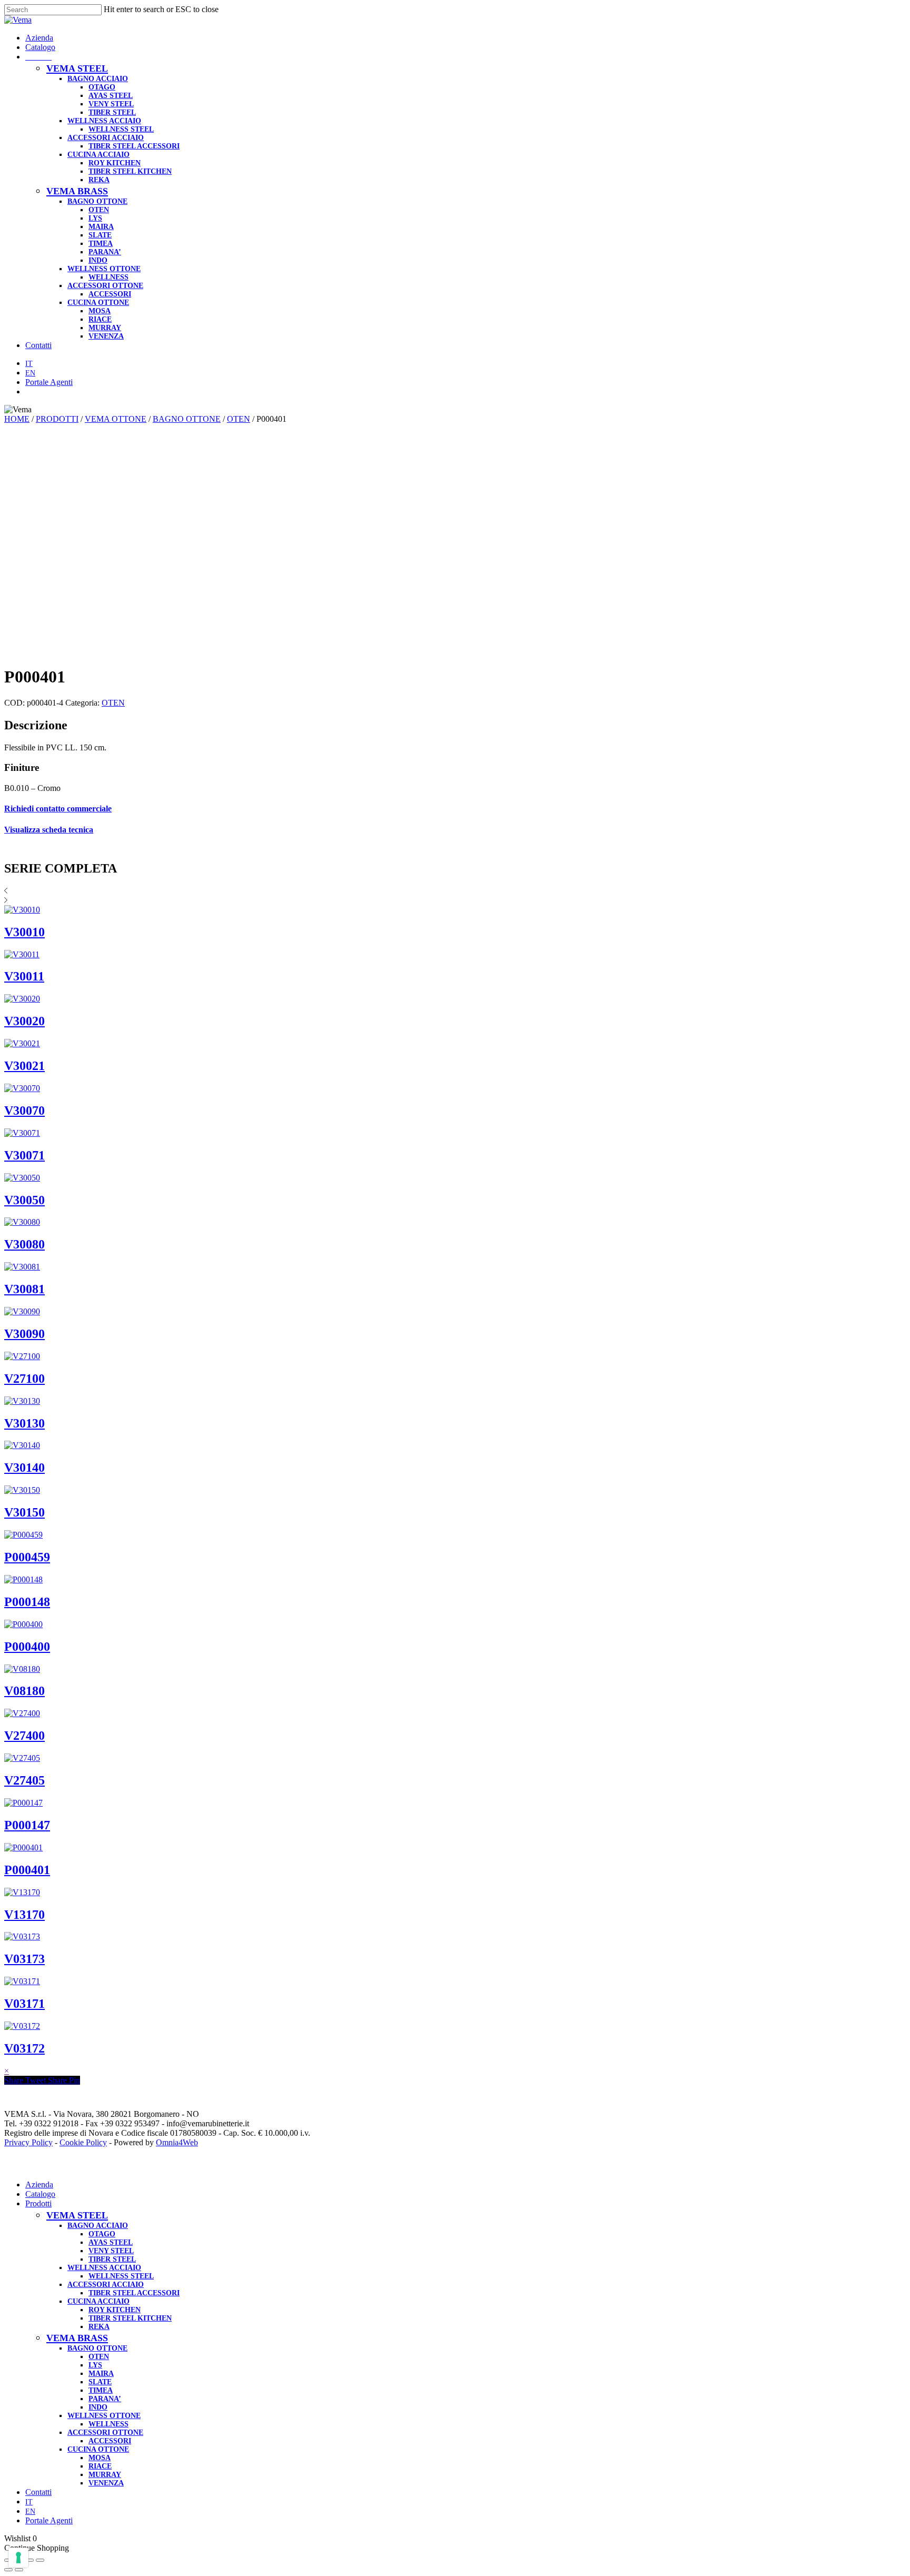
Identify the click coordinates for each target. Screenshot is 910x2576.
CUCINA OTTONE (98, 2449)
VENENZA (106, 2483)
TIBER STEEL (112, 2259)
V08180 (24, 1691)
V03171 (24, 2004)
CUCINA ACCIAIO (98, 2301)
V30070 (24, 1111)
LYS (95, 2365)
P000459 (27, 1557)
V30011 (24, 976)
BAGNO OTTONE (187, 419)
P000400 (27, 1647)
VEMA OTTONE (116, 419)
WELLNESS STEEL (121, 2276)
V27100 (24, 1379)
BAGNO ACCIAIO (98, 2226)
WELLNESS (108, 2424)
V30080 (24, 1244)
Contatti (38, 2492)
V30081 (24, 1289)
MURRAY (105, 2475)
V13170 (24, 1915)
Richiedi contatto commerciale (58, 809)
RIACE (100, 2466)
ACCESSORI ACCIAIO (106, 2285)
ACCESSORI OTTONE (105, 2433)
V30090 (24, 1334)
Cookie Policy (83, 2142)
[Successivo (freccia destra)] (19, 2570)
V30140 (24, 1468)
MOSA (100, 2458)
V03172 (24, 2048)
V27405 (24, 1780)
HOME (17, 419)
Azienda (39, 2184)
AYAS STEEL (111, 2242)
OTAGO (102, 2234)
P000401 (27, 1870)
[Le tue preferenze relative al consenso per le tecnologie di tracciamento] (18, 2558)
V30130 (24, 1423)
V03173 (24, 1959)
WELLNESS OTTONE (104, 2416)
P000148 (27, 1602)
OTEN (239, 419)
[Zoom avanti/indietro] (40, 2560)
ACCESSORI (110, 2441)
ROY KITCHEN (115, 2310)
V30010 (24, 932)
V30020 (24, 1021)
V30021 (24, 1066)
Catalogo (40, 2194)
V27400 (24, 1736)
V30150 (24, 1512)
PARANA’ (105, 2399)
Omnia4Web (177, 2142)
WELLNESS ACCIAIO (104, 2268)
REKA (99, 2327)
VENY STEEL (111, 2251)
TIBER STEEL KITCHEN (130, 2318)
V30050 (24, 1200)
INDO (98, 2407)
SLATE (100, 2382)
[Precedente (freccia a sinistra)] (8, 2570)
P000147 (27, 1825)
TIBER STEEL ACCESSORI (134, 2293)
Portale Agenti (49, 2520)
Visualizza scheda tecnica (49, 830)
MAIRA (101, 2374)
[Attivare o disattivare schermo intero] (29, 2560)
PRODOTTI (57, 419)
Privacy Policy (28, 2142)
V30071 (24, 1155)
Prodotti (38, 2203)
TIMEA (101, 2390)
